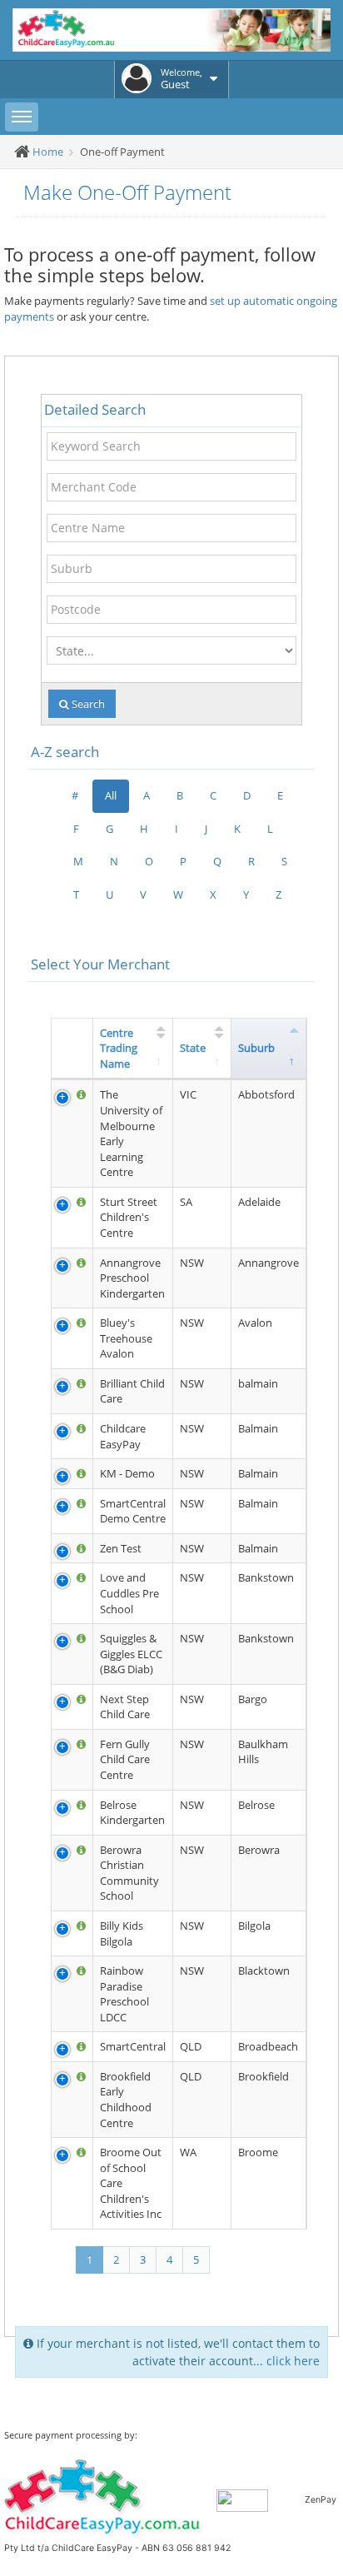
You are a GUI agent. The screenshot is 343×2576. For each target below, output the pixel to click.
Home (48, 152)
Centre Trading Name (119, 1048)
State (193, 1048)
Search (87, 704)
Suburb (256, 1048)
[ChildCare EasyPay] (104, 2498)
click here (293, 2361)
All (111, 795)
